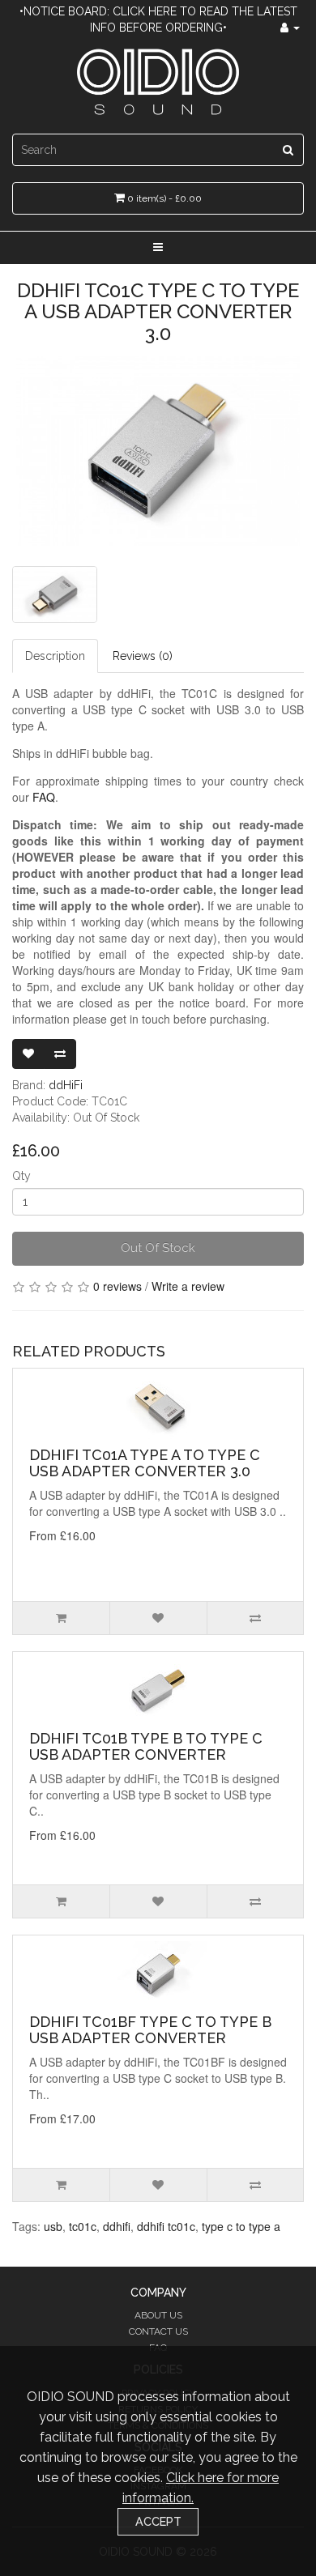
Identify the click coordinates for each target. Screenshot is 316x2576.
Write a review (188, 1286)
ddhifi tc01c (166, 2226)
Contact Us (158, 2331)
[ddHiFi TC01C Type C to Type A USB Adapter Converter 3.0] (158, 451)
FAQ (44, 797)
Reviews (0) (143, 656)
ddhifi (117, 2226)
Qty (21, 1176)
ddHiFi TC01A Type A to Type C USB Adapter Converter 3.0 (145, 1463)
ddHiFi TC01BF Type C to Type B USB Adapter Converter (150, 2030)
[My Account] (290, 28)
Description (55, 656)
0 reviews (117, 1286)
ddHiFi (66, 1085)
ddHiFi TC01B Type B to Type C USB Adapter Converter (146, 1746)
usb (53, 2226)
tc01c (83, 2226)
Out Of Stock (158, 1248)
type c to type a (241, 2226)
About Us (158, 2315)
